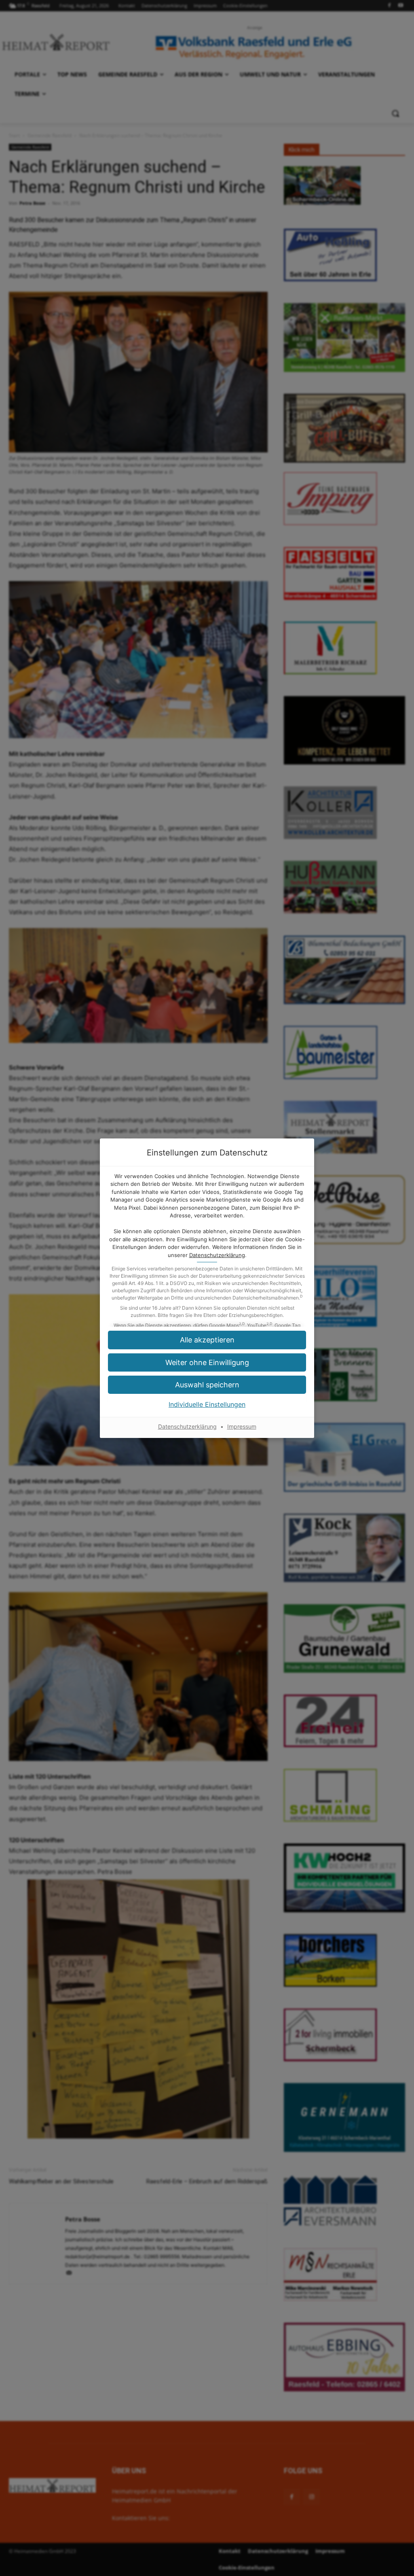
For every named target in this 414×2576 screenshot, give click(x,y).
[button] (207, 1340)
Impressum (242, 1426)
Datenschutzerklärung (217, 1255)
